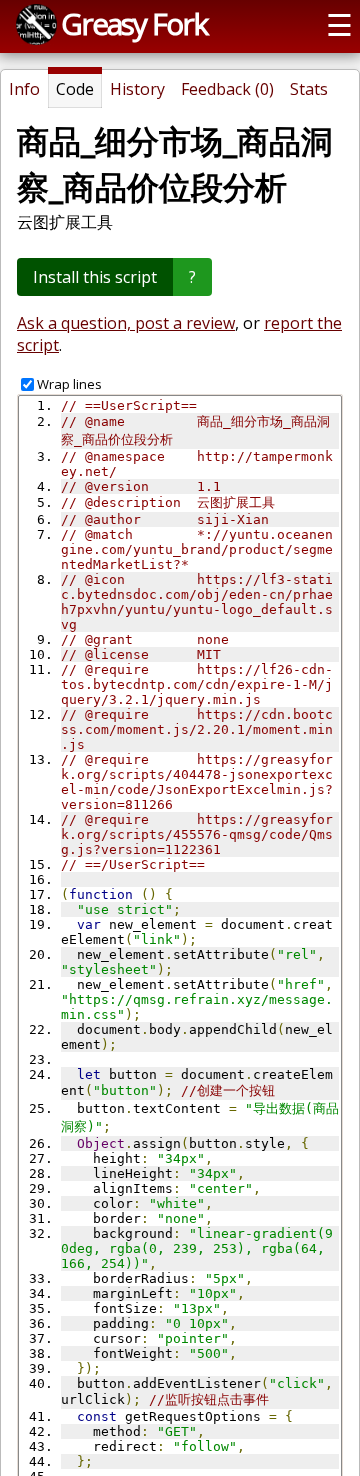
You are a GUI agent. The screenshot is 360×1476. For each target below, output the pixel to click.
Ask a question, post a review (126, 323)
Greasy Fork (134, 23)
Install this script (95, 277)
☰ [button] (339, 24)
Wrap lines (69, 384)
